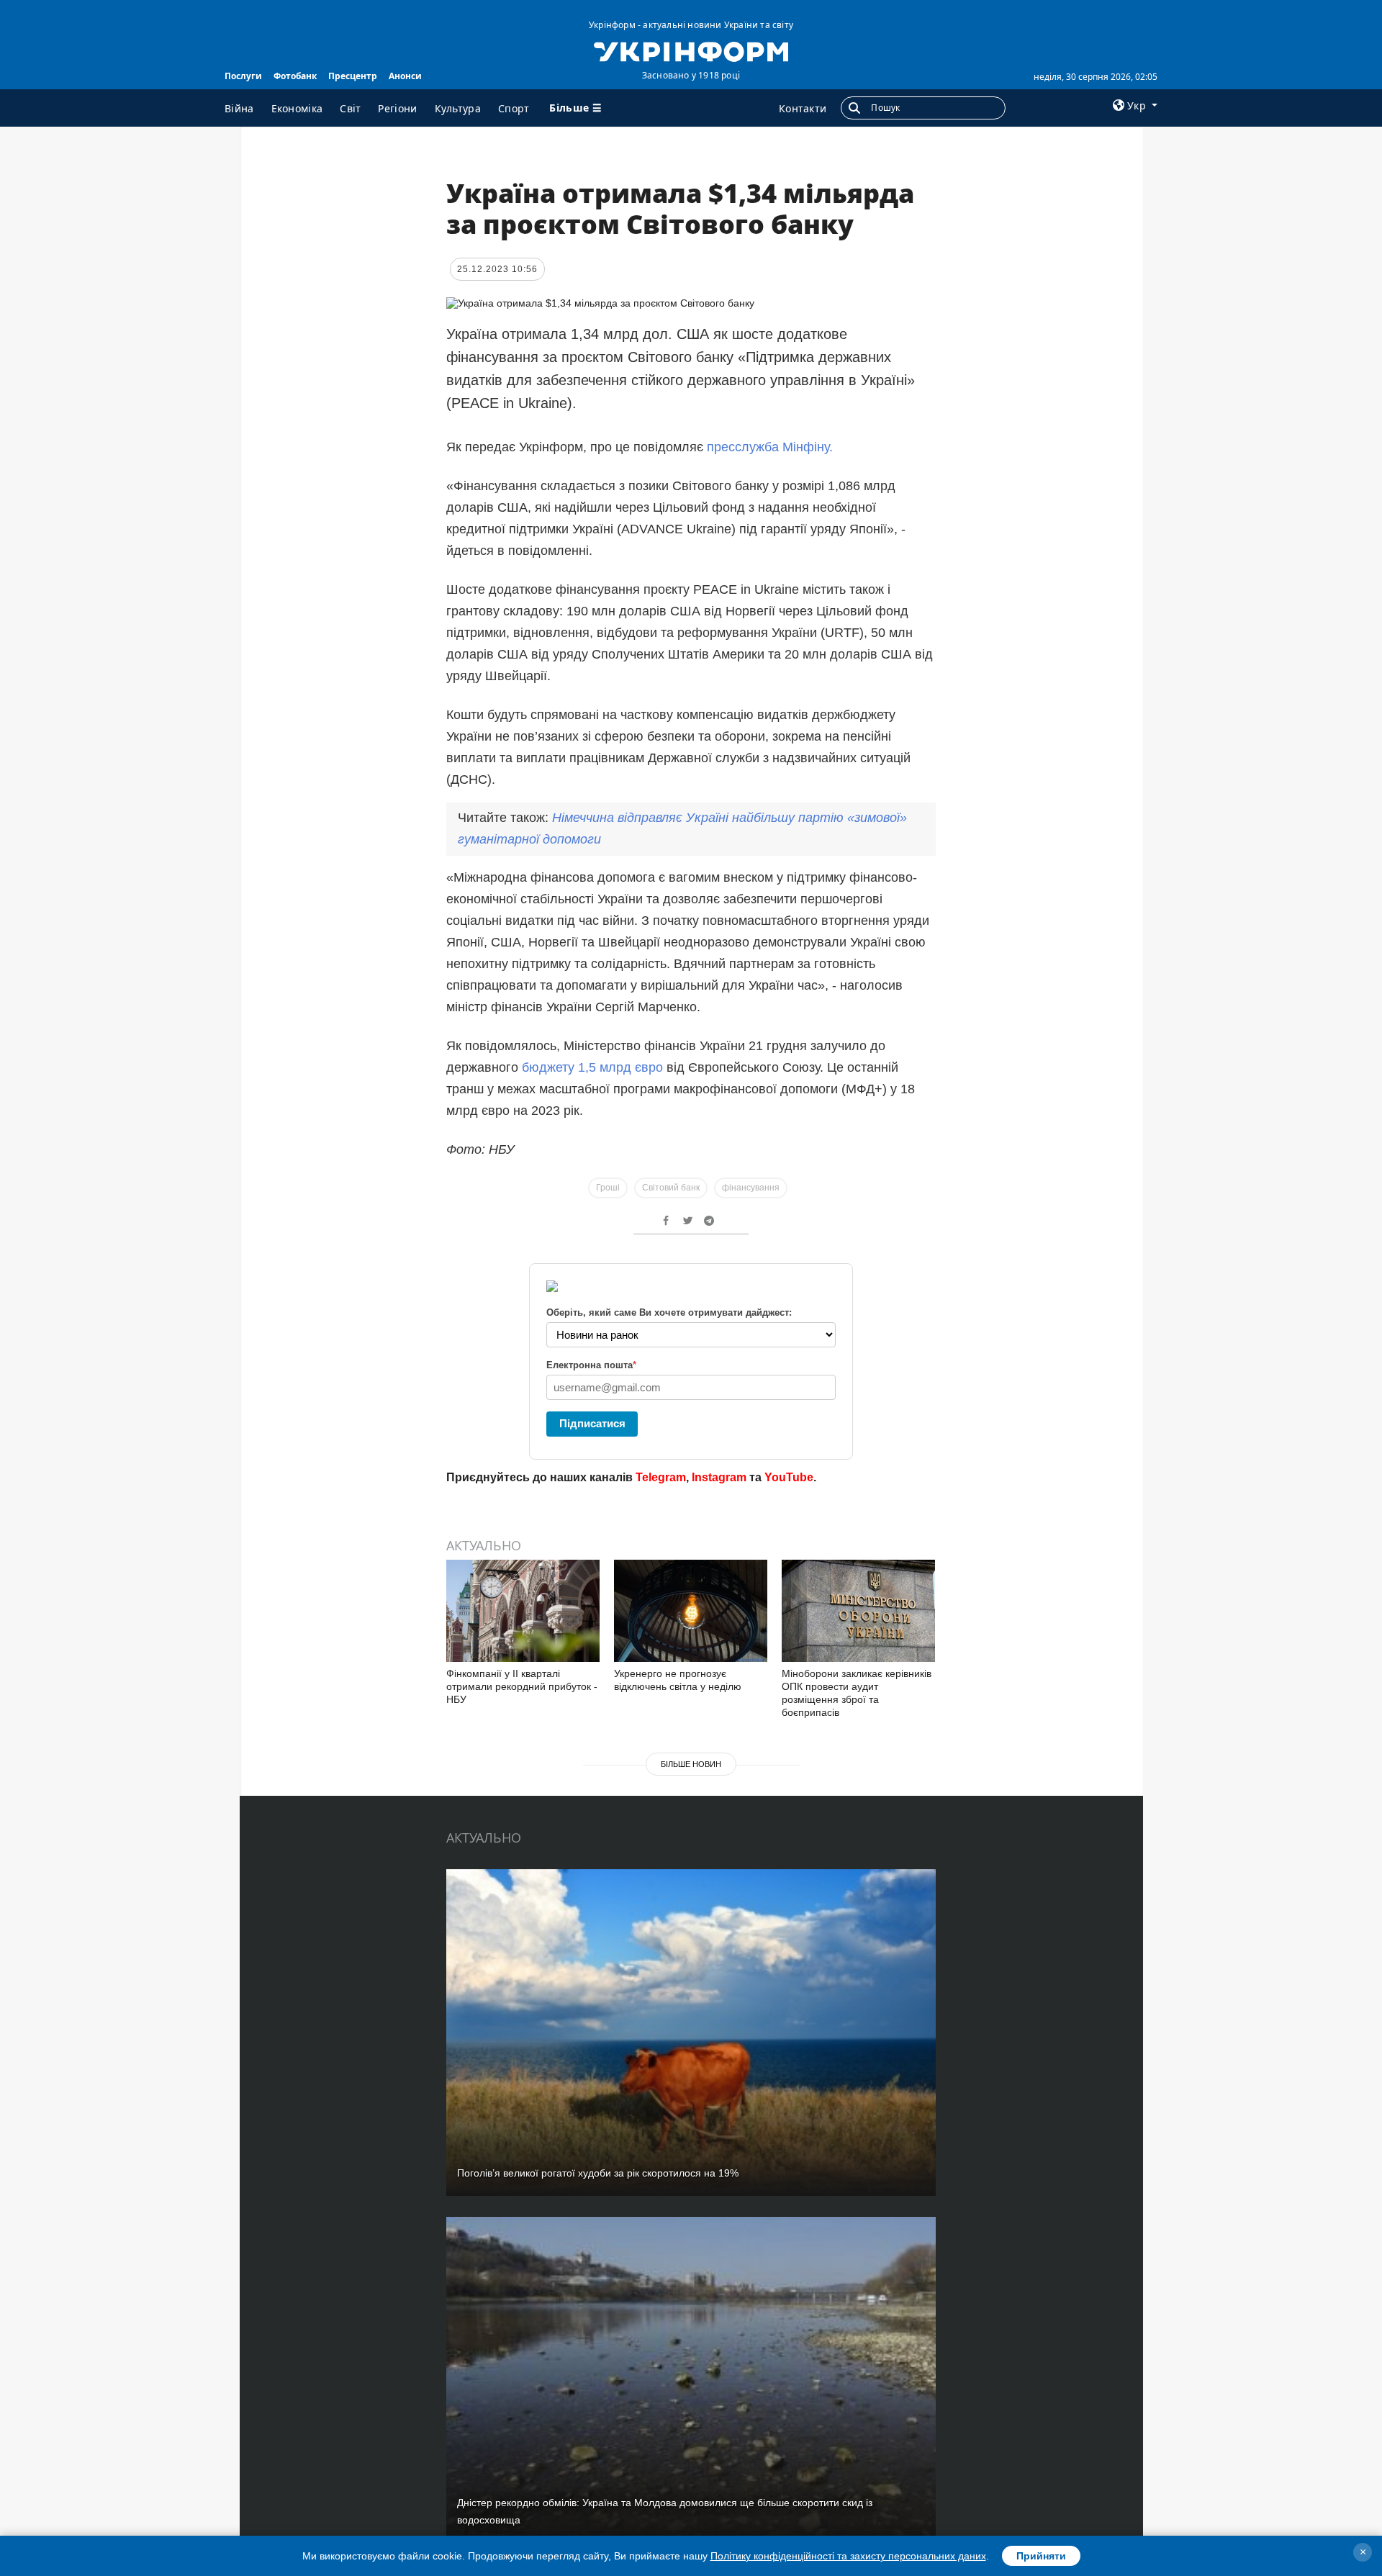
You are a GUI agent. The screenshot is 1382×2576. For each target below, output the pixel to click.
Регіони (397, 108)
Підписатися (592, 1423)
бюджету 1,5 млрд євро (592, 1067)
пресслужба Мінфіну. (770, 447)
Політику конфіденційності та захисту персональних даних (848, 2556)
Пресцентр (353, 76)
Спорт (514, 108)
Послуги (243, 76)
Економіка (297, 108)
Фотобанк (295, 76)
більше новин (691, 1764)
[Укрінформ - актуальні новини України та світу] (691, 50)
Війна (239, 108)
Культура (458, 108)
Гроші (608, 1188)
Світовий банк (671, 1188)
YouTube (789, 1477)
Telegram (661, 1477)
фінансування (751, 1188)
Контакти (803, 108)
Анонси (405, 76)
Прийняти (1041, 2556)
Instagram (719, 1477)
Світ (350, 108)
